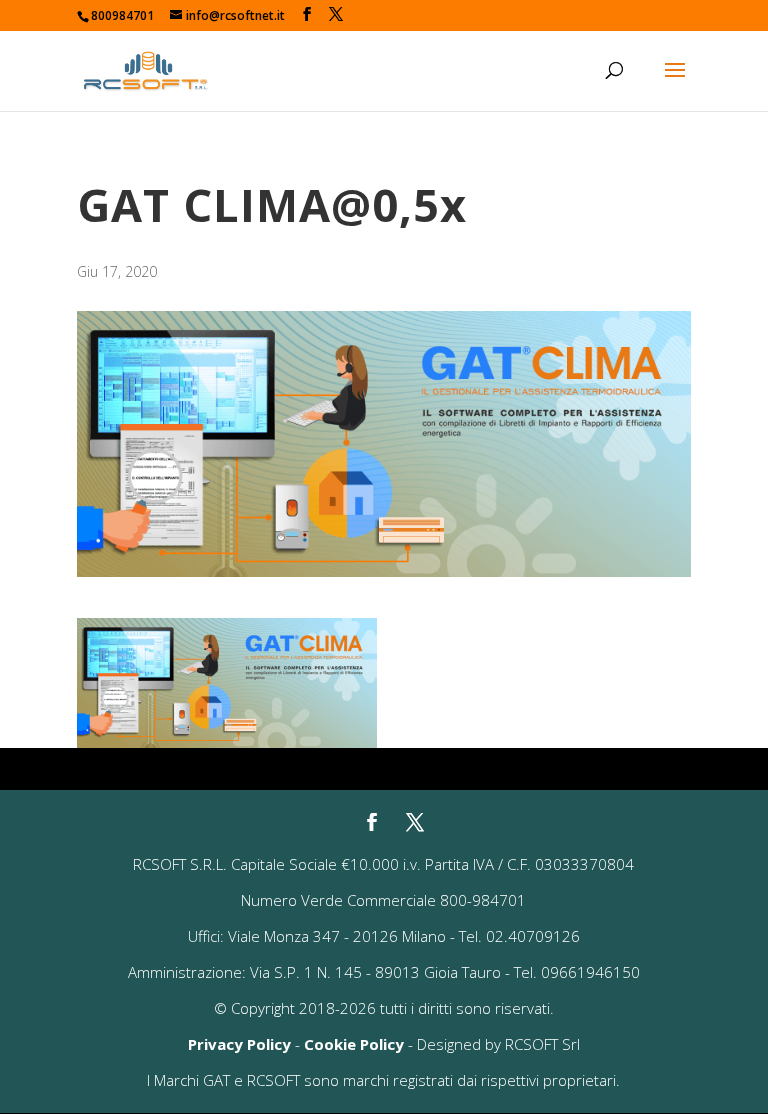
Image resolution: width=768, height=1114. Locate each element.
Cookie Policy (354, 1044)
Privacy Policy (239, 1044)
